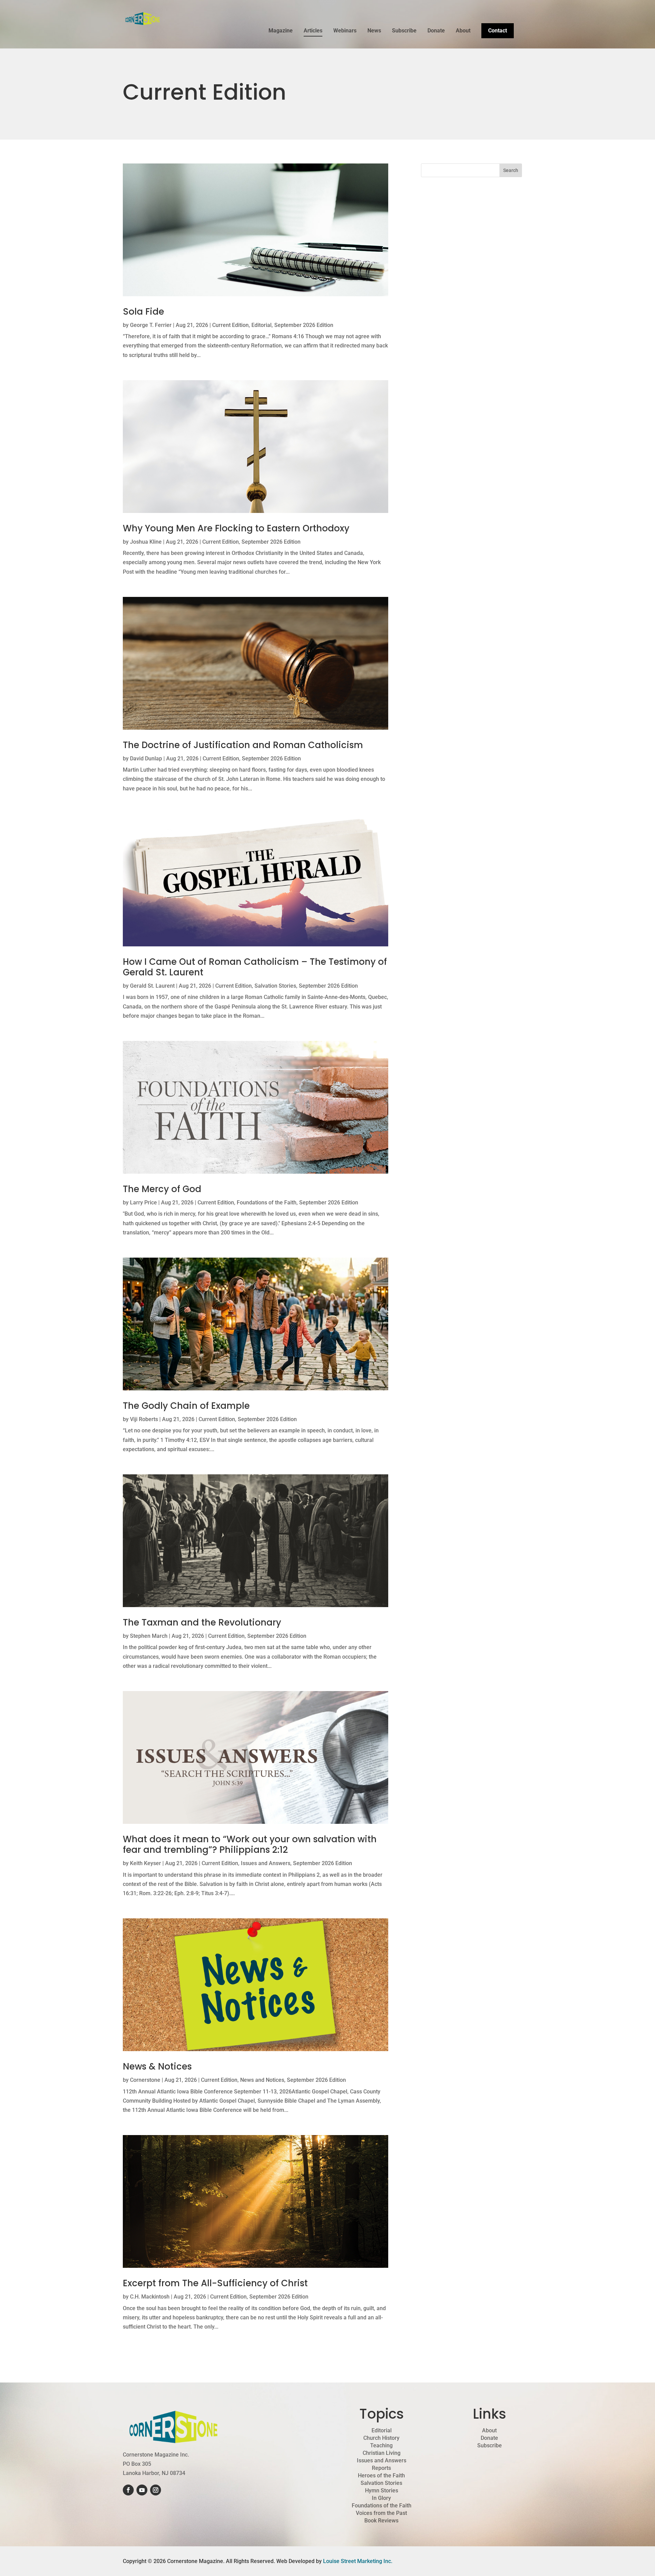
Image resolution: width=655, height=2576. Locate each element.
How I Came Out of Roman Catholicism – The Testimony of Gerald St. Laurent (255, 967)
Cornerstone (145, 2080)
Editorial (261, 325)
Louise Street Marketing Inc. (358, 2561)
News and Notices (262, 2080)
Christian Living (382, 2453)
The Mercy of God (162, 1189)
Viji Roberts (144, 1419)
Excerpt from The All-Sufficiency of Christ (215, 2283)
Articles (313, 31)
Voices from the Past (381, 2513)
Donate (436, 31)
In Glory (381, 2498)
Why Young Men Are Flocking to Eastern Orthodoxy (236, 528)
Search (511, 170)
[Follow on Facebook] (128, 2490)
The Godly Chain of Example (186, 1406)
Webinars (345, 31)
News (374, 31)
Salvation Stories (275, 986)
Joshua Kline (146, 542)
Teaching (381, 2446)
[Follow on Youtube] (142, 2490)
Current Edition (230, 325)
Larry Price (143, 1203)
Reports (381, 2468)
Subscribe (404, 31)
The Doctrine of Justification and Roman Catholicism (243, 745)
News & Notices (157, 2066)
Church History (381, 2438)
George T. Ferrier (151, 325)
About (463, 31)
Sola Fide (143, 312)
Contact (498, 31)
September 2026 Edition (304, 325)
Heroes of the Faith (381, 2476)
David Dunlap (146, 759)
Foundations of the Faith (267, 1203)
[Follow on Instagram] (156, 2490)
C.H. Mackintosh (150, 2297)
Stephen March (149, 1636)
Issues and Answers (266, 1863)
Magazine (281, 31)
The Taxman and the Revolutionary (202, 1622)
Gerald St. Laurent (152, 986)
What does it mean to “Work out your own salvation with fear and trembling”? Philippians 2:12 (250, 1844)
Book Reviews (381, 2521)
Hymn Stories (382, 2491)
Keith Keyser (145, 1863)
